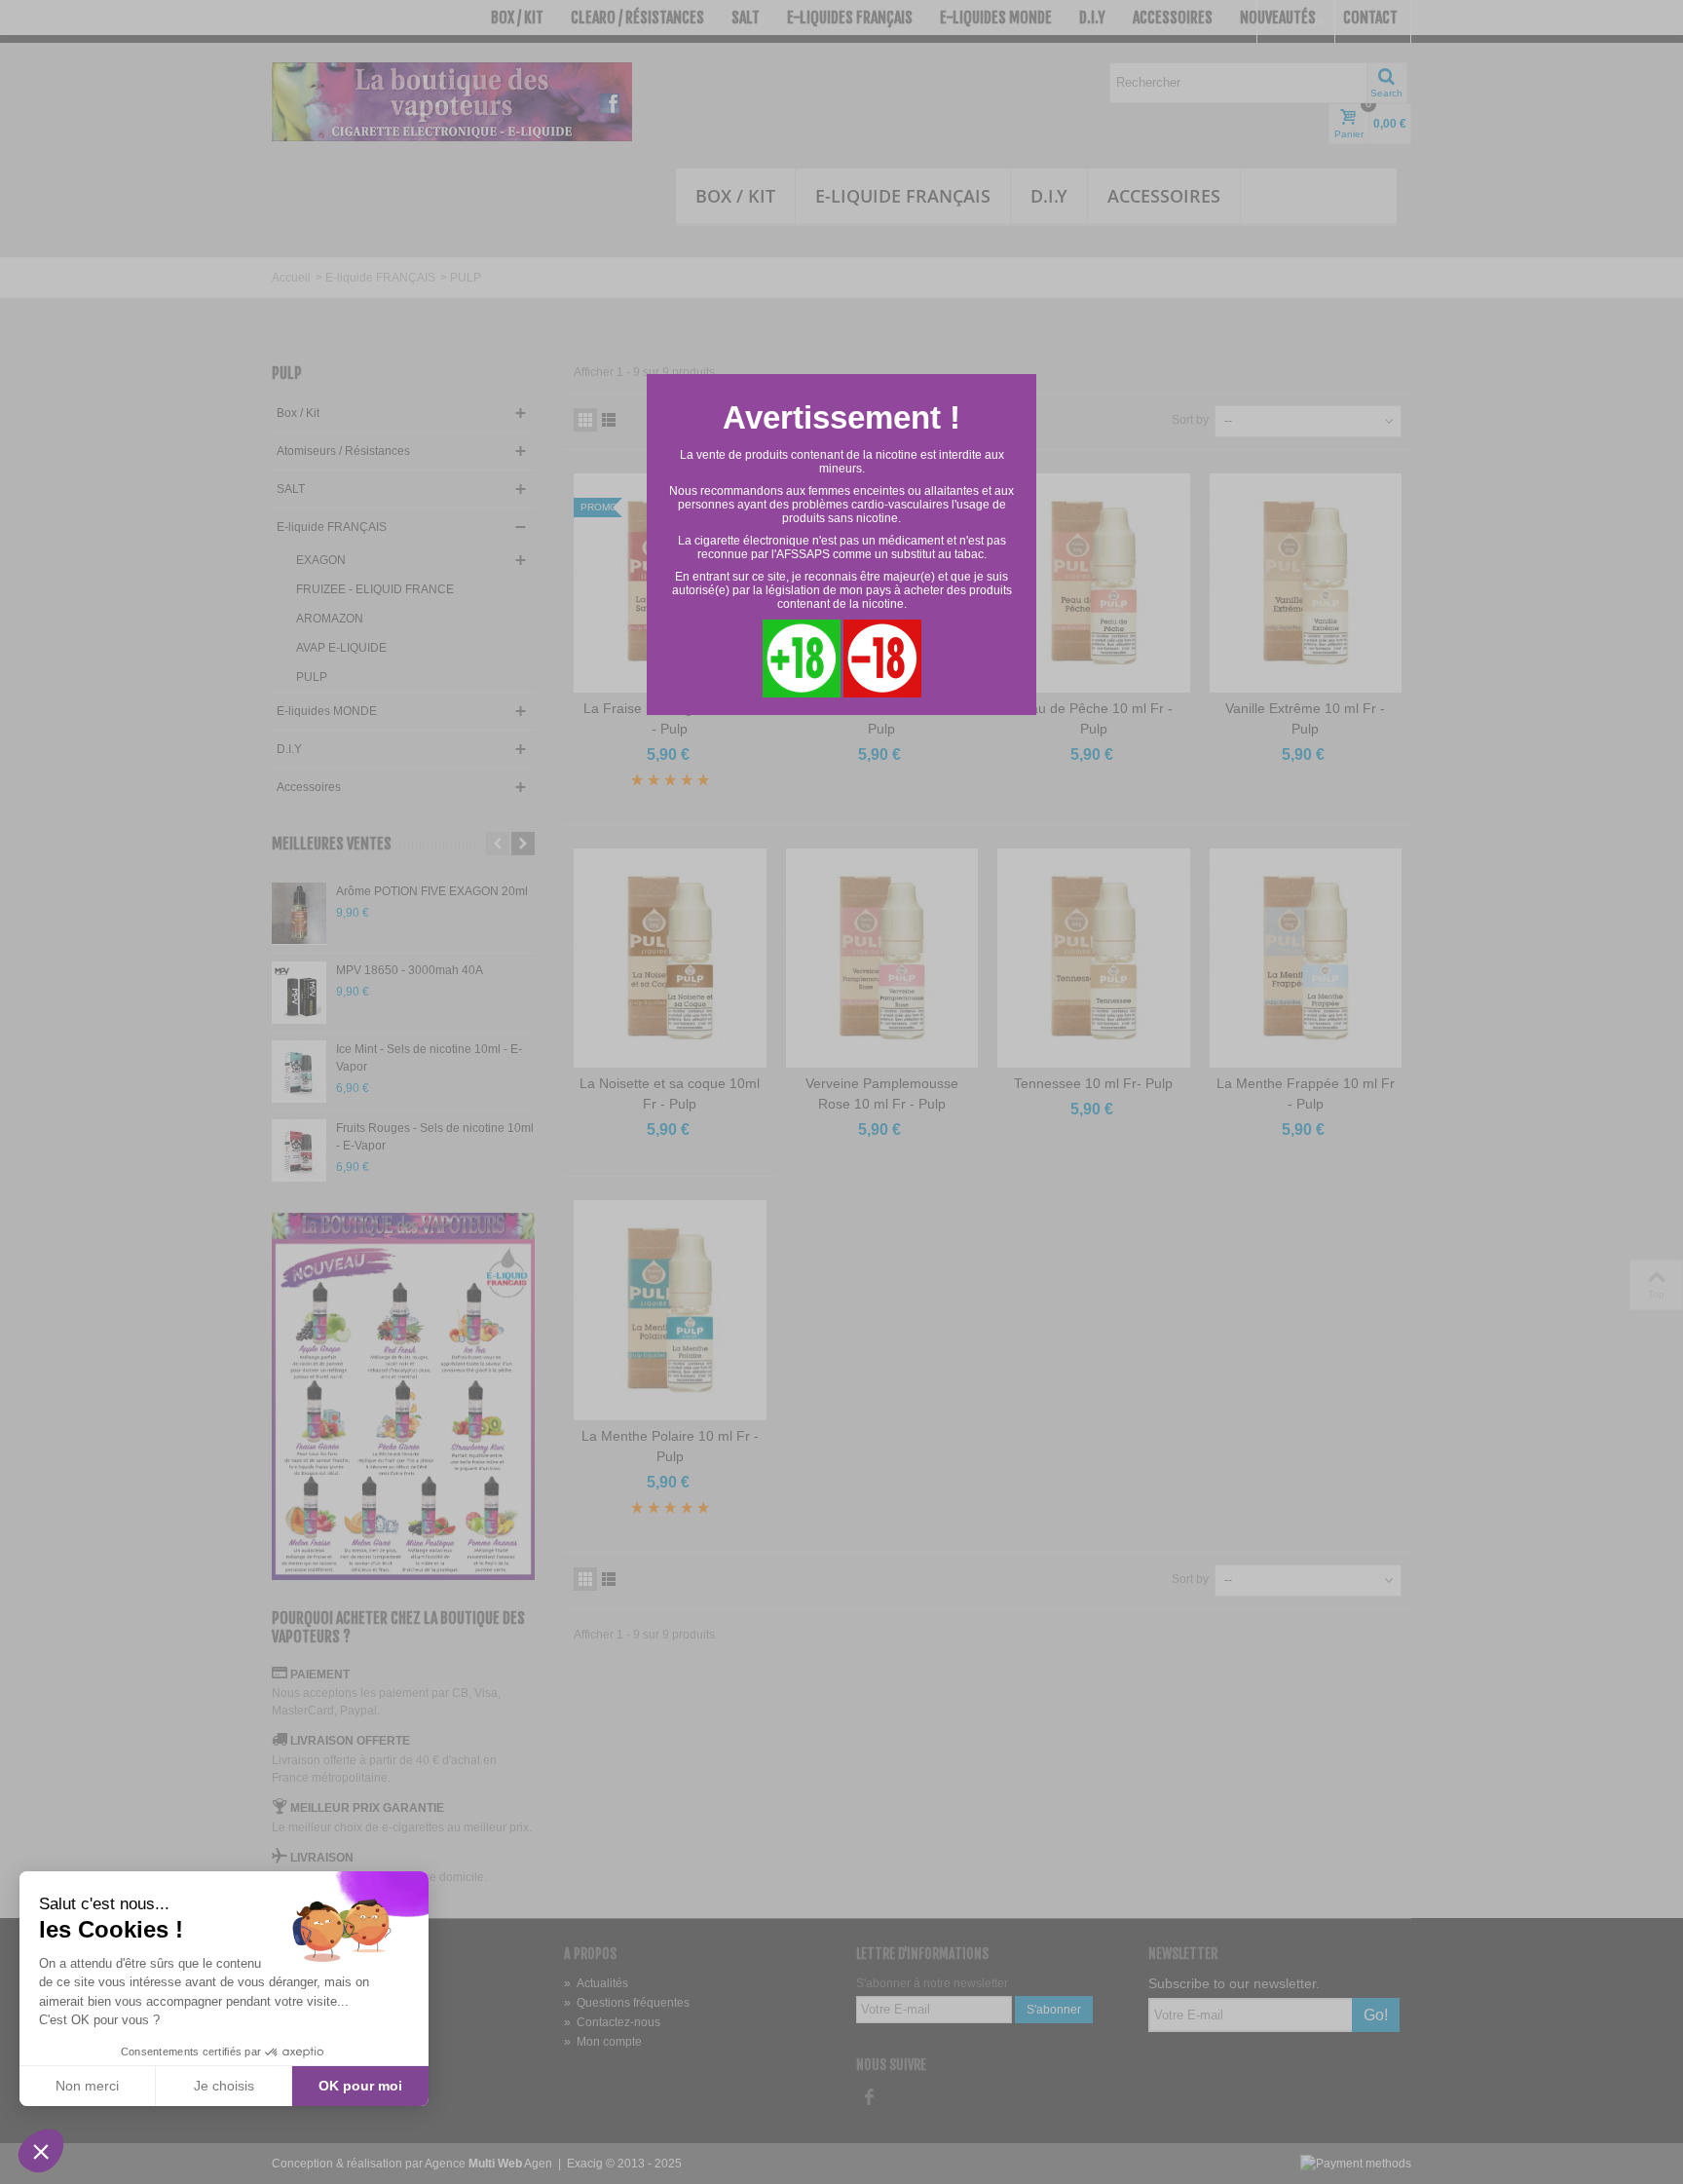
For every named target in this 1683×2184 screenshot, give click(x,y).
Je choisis (224, 2086)
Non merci (87, 2086)
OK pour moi (360, 2086)
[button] (41, 2151)
